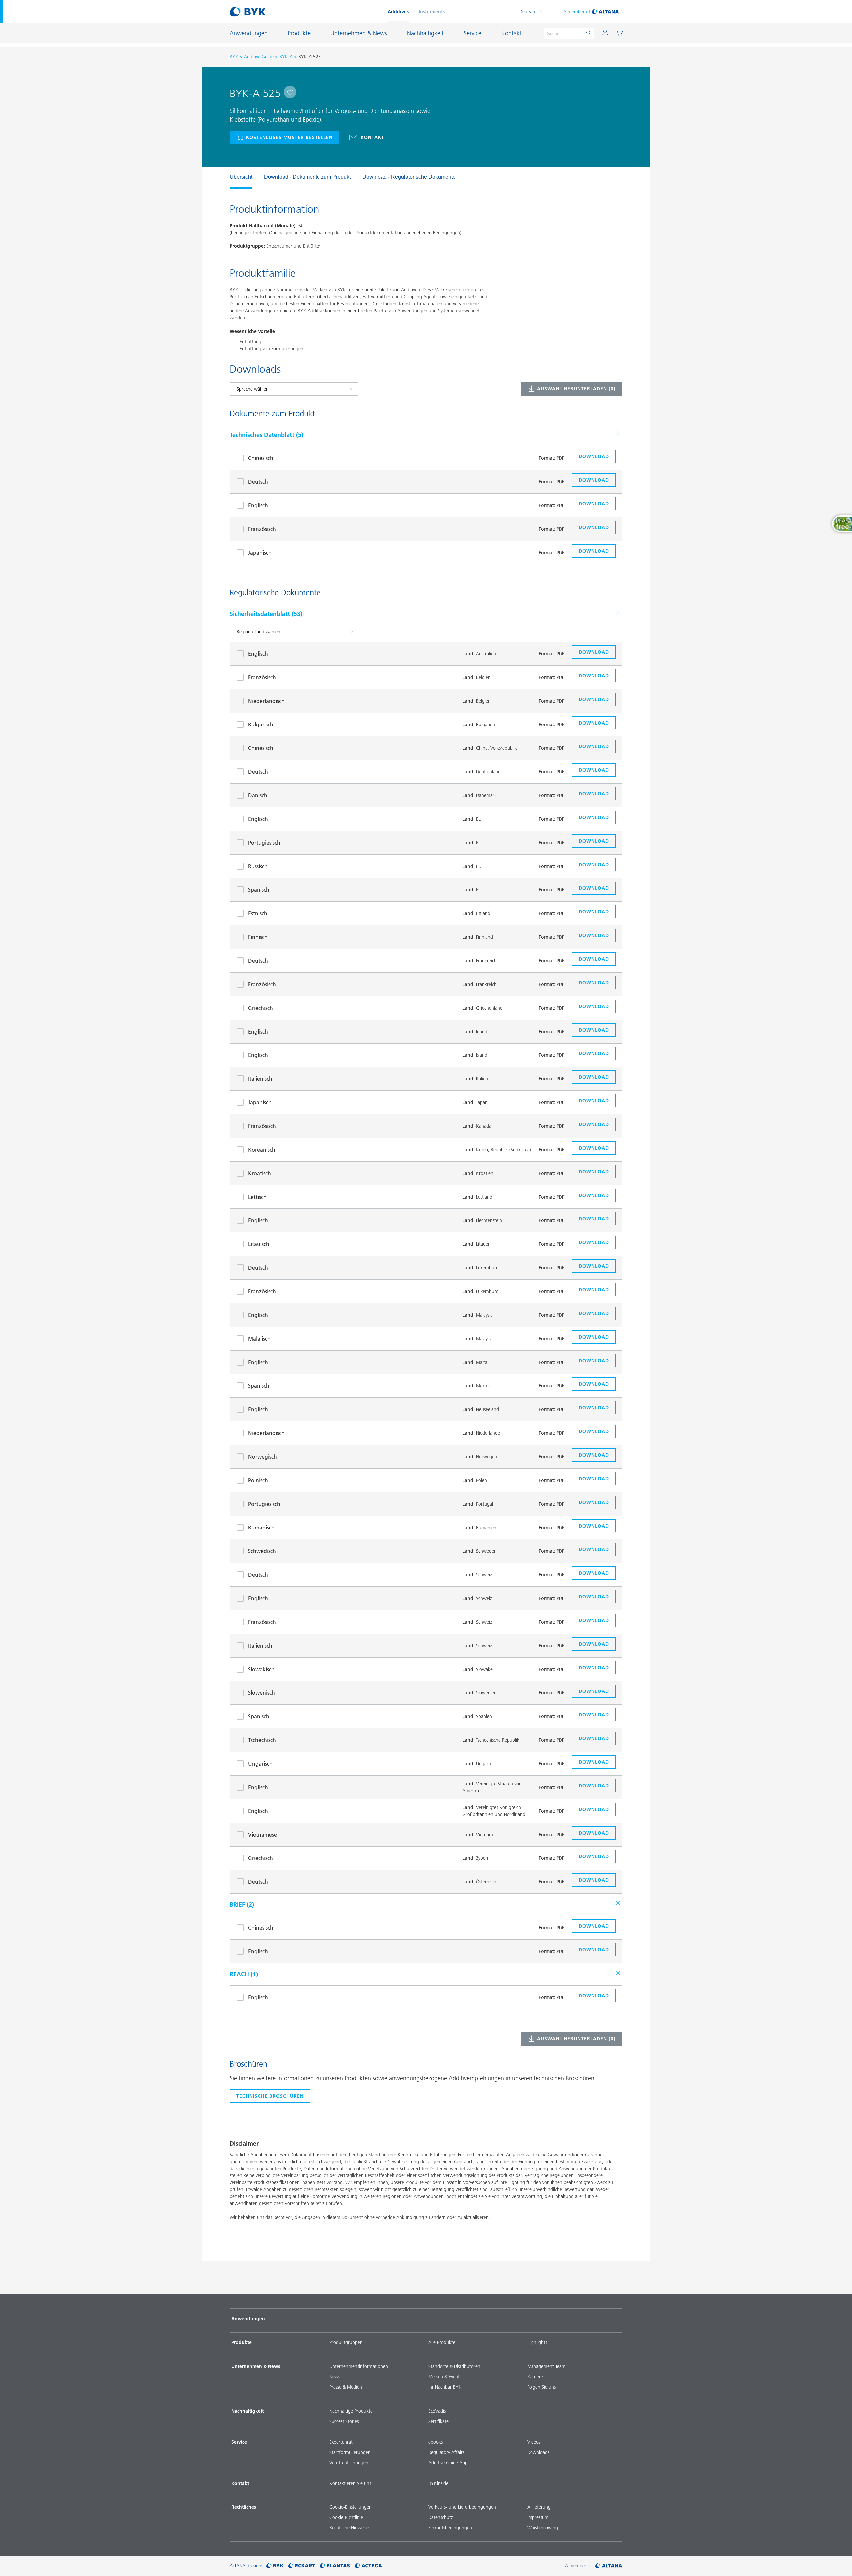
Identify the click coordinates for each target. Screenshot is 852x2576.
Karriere (535, 2377)
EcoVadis (437, 2411)
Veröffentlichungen (349, 2463)
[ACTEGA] (369, 2566)
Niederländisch (266, 701)
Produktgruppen (346, 2342)
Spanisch (259, 890)
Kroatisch (259, 1173)
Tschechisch (262, 1740)
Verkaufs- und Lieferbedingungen (462, 2507)
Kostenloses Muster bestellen (289, 137)
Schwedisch (262, 1551)
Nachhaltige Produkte (351, 2411)
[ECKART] (302, 2566)
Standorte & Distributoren (454, 2366)
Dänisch (258, 795)
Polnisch (258, 1480)
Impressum (538, 2517)
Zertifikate (438, 2421)
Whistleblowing (543, 2528)
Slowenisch (261, 1693)
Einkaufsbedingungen (450, 2528)
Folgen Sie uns (541, 2387)
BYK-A (286, 57)
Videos (534, 2442)
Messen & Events (445, 2377)
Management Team (546, 2366)
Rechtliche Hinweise (349, 2528)
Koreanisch (262, 1150)
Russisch (258, 866)
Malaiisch (259, 1339)
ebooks (435, 2442)
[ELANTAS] (335, 2566)
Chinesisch (261, 458)
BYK (234, 57)
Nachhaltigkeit (247, 2411)
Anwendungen (248, 2319)
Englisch (258, 505)
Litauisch (259, 1244)
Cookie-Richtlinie (346, 2517)
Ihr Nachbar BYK (445, 2387)
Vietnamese (262, 1835)
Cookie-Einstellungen (351, 2507)
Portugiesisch (264, 843)
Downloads (538, 2452)
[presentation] (226, 178)
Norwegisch (262, 1457)
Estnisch (258, 913)
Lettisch (257, 1197)
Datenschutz (441, 2517)
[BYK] (275, 2566)
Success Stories (344, 2421)
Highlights (537, 2342)
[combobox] (290, 92)
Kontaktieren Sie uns (350, 2483)
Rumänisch (261, 1528)
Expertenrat (341, 2442)
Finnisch (258, 937)
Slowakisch (261, 1669)
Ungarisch (260, 1764)
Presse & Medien (346, 2387)
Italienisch (260, 1079)
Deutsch (527, 12)
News (335, 2377)
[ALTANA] (609, 2566)
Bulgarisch (261, 724)
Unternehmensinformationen (359, 2366)
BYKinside (438, 2483)
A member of (577, 12)
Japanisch (260, 553)
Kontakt (373, 137)
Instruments (432, 12)
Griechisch (260, 1008)
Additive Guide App (448, 2463)
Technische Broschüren (270, 2096)
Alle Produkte (442, 2342)
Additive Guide (259, 57)
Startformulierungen (350, 2452)
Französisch (262, 529)
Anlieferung (539, 2507)
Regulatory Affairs (446, 2452)
